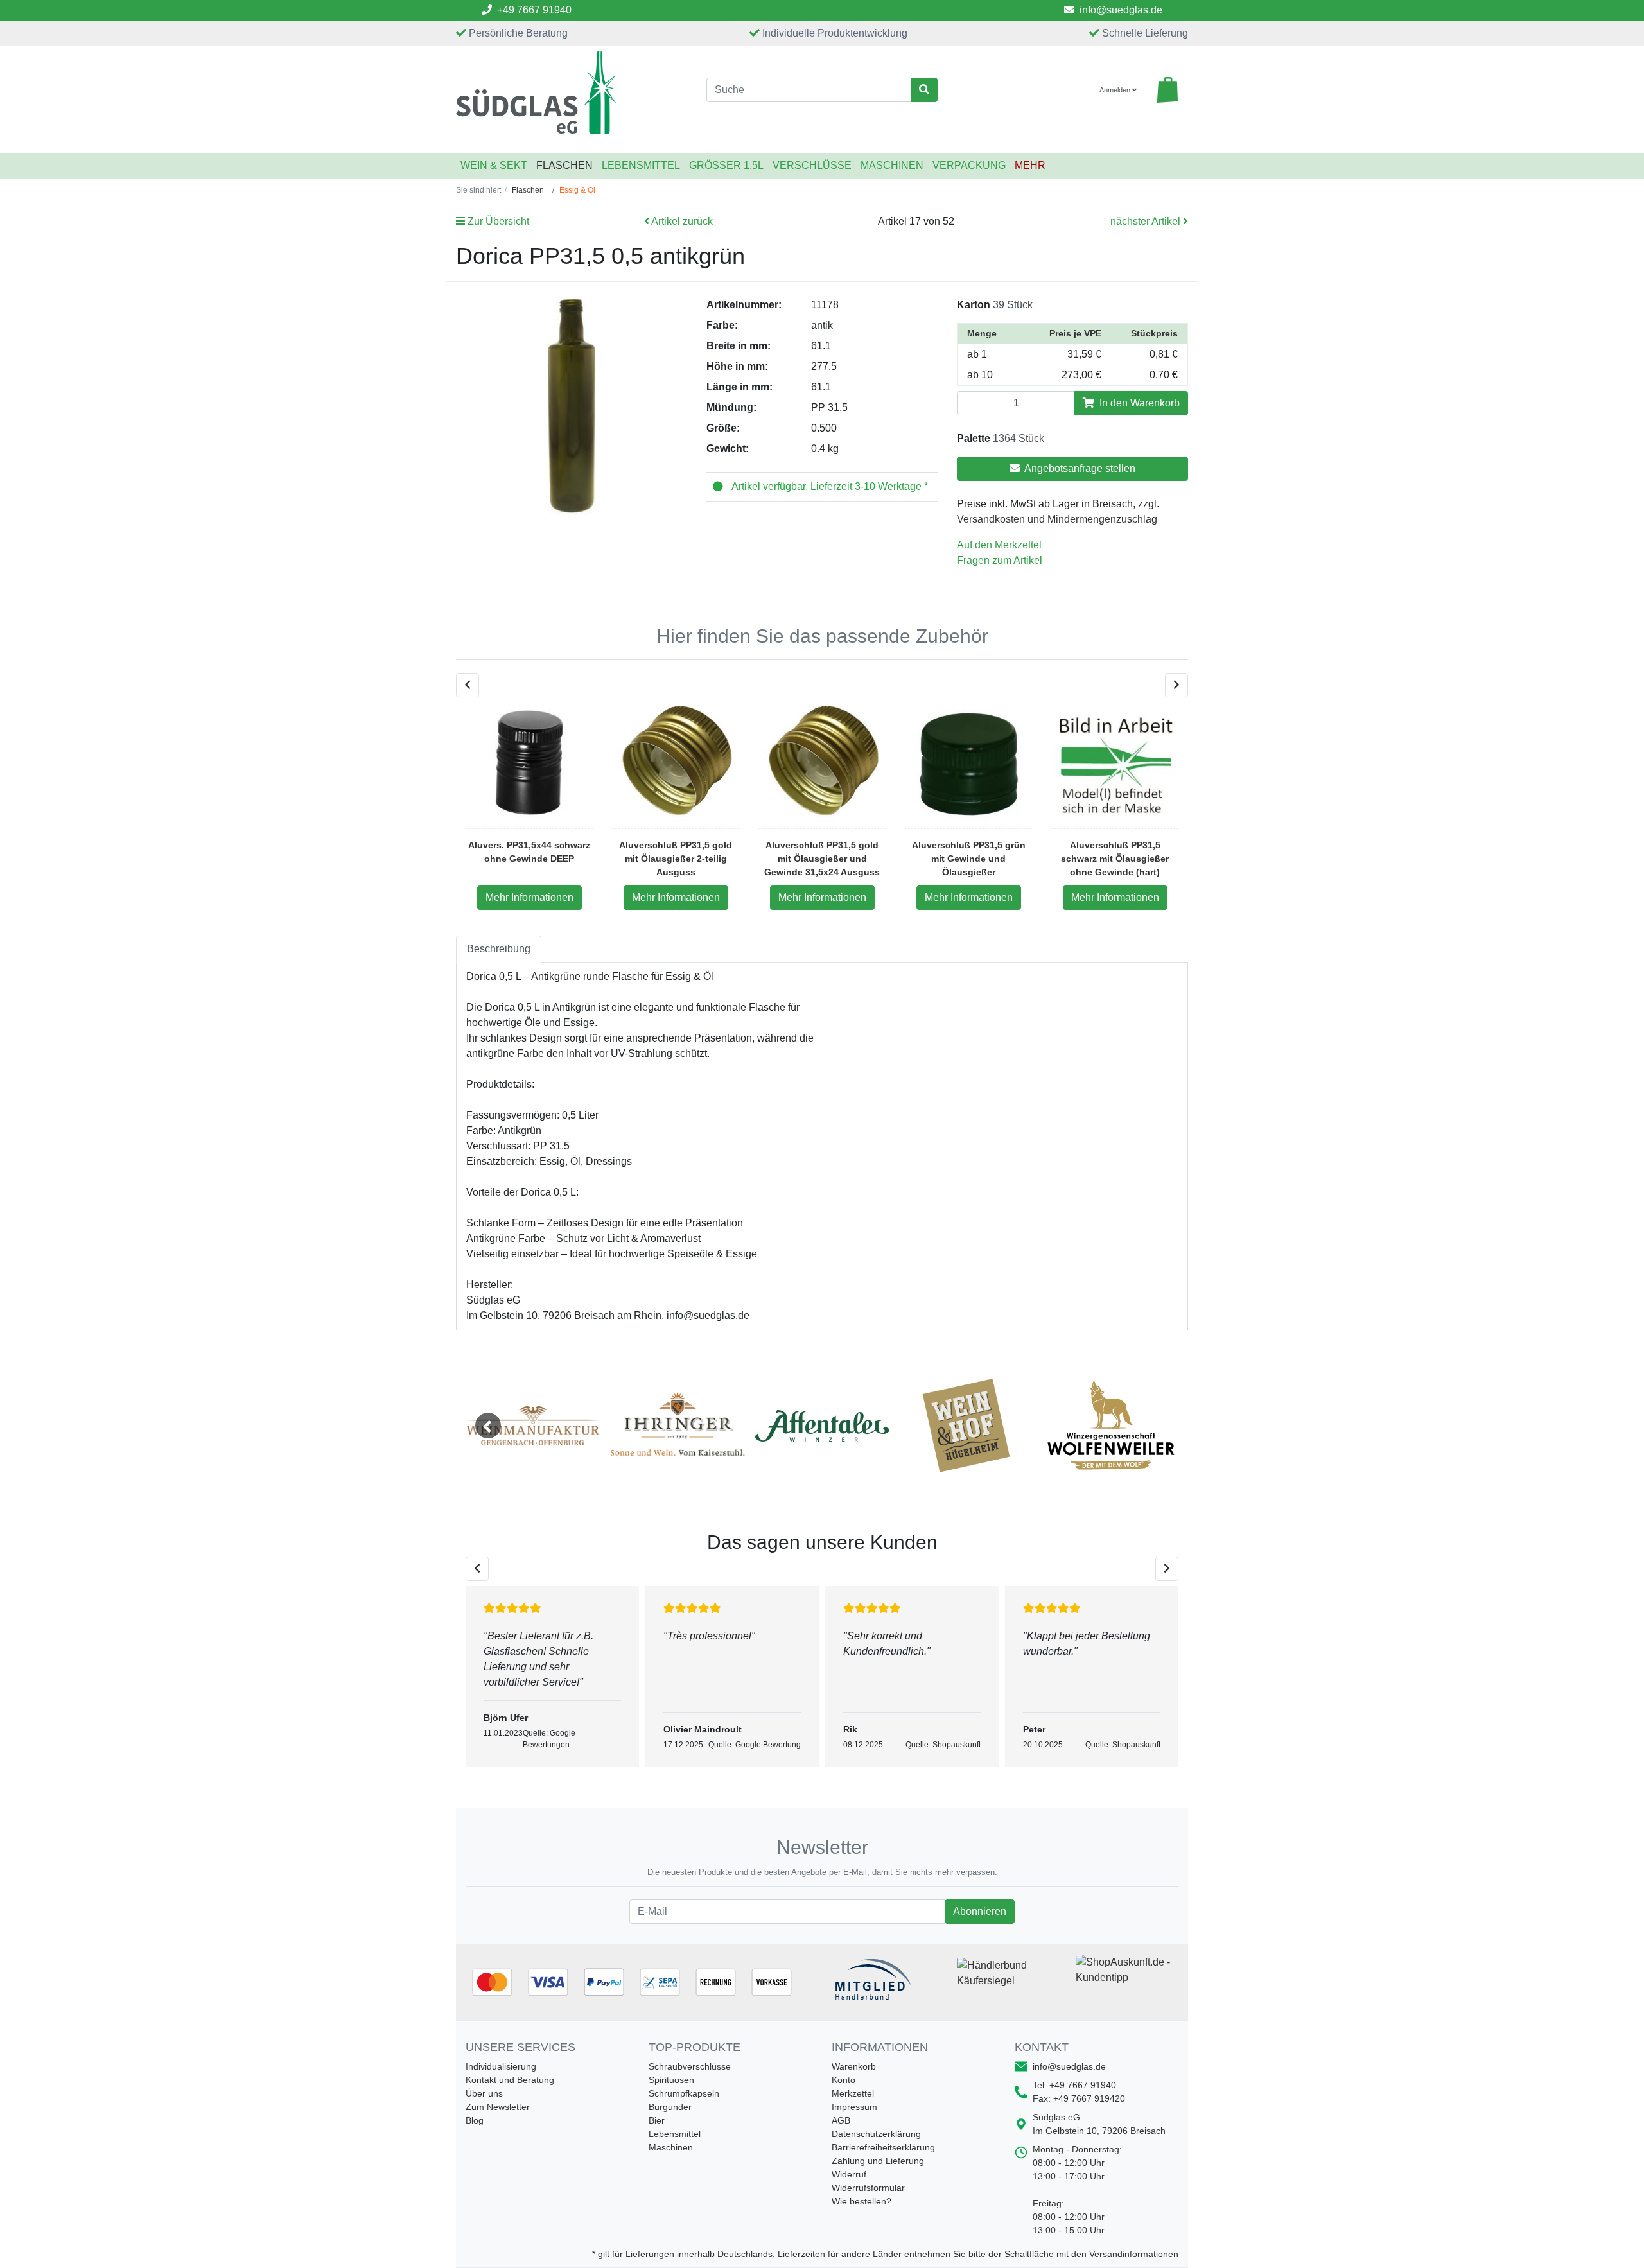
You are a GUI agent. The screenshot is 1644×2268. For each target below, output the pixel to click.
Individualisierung (501, 2066)
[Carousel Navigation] (822, 685)
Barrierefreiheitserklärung (883, 2147)
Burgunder (670, 2107)
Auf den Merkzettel (999, 545)
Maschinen (892, 165)
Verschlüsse (812, 165)
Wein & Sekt (494, 165)
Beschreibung (499, 949)
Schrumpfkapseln (684, 2093)
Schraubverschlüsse (690, 2066)
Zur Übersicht (497, 221)
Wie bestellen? (861, 2201)
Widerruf (849, 2174)
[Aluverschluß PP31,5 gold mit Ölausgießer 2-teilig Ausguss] (676, 763)
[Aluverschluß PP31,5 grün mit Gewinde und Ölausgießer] (969, 763)
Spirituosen (671, 2080)
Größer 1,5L (726, 165)
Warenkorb (854, 2066)
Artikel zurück (681, 221)
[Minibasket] (1167, 90)
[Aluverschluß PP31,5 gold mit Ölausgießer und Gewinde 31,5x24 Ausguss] (822, 763)
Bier (657, 2120)
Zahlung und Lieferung (878, 2161)
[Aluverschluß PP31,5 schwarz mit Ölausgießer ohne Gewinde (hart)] (1115, 763)
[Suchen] (924, 90)
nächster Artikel (1147, 221)
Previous (488, 1426)
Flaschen (564, 165)
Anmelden (1116, 90)
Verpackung (969, 165)
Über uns (484, 2093)
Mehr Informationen (529, 897)
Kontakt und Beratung (510, 2080)
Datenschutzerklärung (876, 2134)
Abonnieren (979, 1911)
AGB (841, 2120)
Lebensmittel (641, 165)
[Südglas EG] (572, 92)
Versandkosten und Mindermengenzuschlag (1057, 519)
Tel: (1074, 2085)
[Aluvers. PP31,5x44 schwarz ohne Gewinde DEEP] (529, 763)
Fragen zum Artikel (1000, 560)
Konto (844, 2080)
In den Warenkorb (1138, 403)
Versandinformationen (1134, 2254)
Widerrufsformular (868, 2188)
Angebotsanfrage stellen (1079, 468)
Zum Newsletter (498, 2107)
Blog (475, 2120)
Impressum (854, 2107)
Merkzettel (853, 2093)
